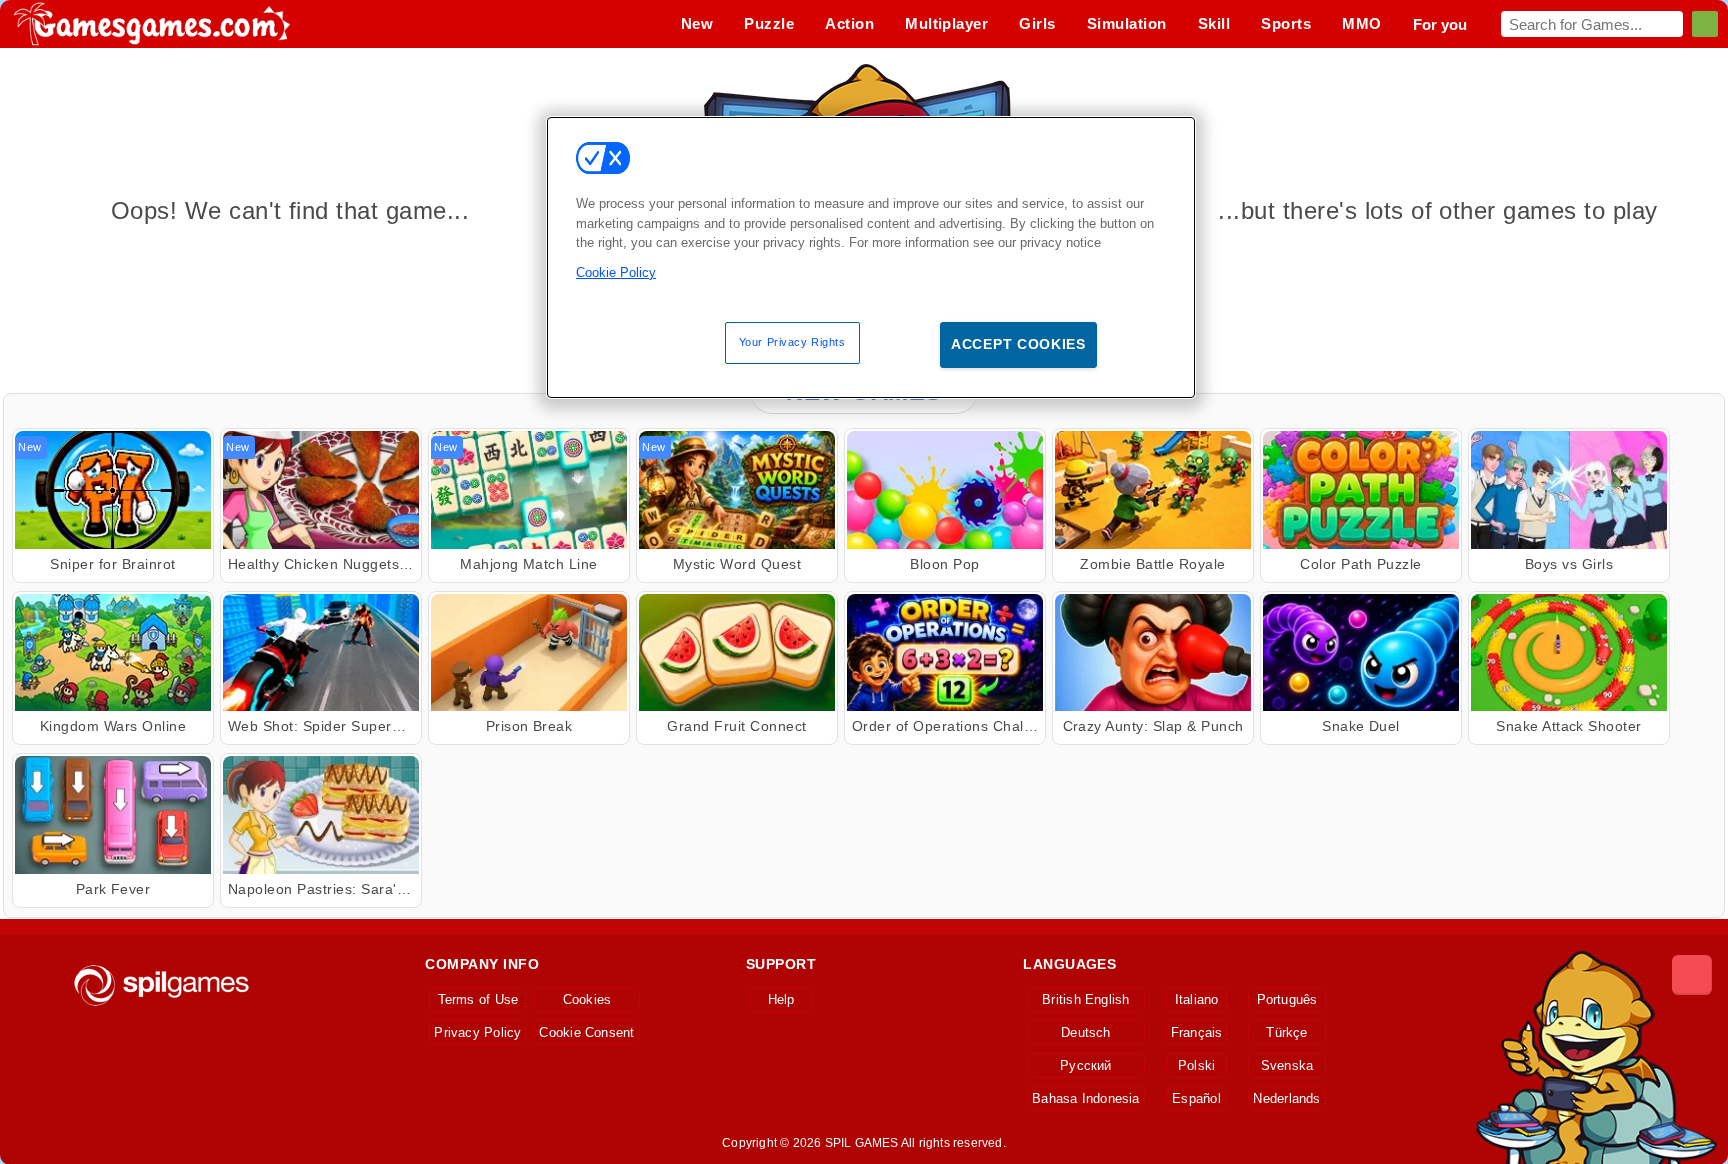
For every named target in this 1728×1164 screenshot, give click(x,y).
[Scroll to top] (1692, 975)
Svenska (1287, 1065)
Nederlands (1286, 1098)
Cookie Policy (616, 272)
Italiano (1197, 999)
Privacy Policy (477, 1032)
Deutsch (1086, 1032)
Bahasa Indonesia (1086, 1098)
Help (781, 999)
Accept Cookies (1018, 344)
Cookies (587, 999)
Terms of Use (478, 999)
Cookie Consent (586, 1032)
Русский (1086, 1065)
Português (1287, 999)
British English (1085, 999)
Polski (1196, 1065)
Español (1196, 1098)
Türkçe (1286, 1032)
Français (1197, 1032)
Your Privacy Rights (792, 342)
